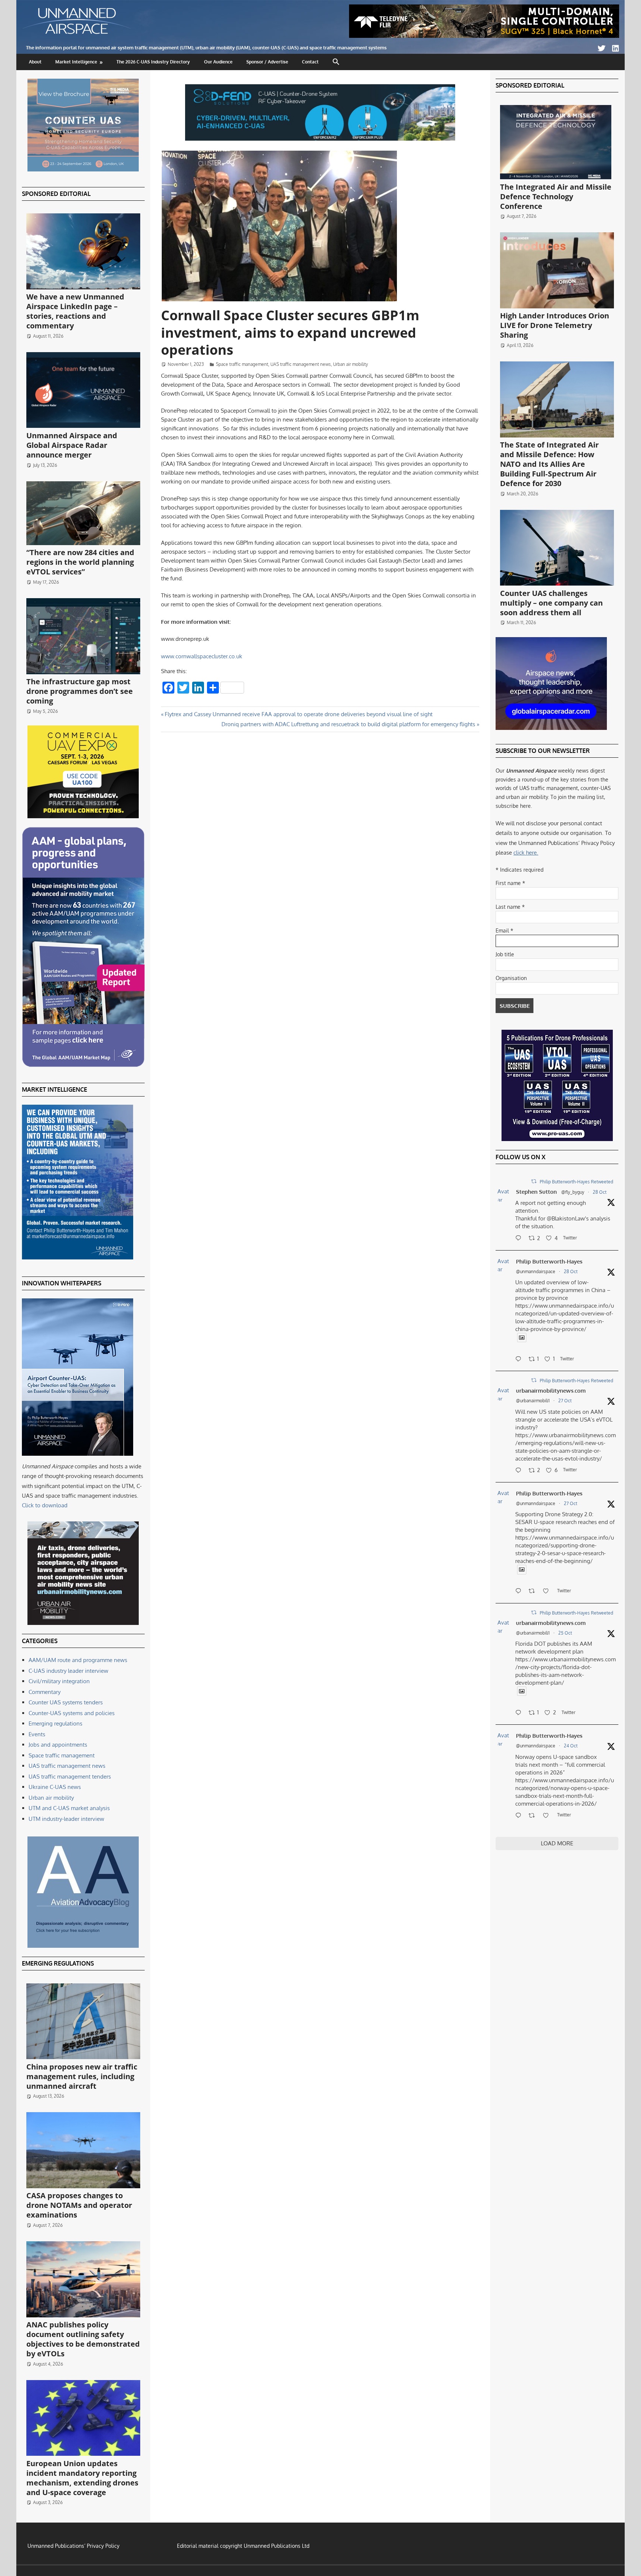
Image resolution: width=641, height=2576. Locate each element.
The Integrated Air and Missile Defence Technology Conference (556, 196)
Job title (505, 954)
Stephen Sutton (536, 1192)
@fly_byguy (573, 1192)
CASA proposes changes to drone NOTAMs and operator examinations (79, 2205)
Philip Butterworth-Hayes (549, 1261)
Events (37, 1734)
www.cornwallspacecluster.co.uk (202, 656)
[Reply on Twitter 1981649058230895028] (520, 1816)
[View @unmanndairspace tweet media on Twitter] (522, 1338)
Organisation (511, 978)
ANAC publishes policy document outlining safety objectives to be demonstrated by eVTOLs (83, 2339)
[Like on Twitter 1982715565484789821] (548, 1592)
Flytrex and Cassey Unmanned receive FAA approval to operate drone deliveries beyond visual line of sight (298, 714)
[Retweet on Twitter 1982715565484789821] (534, 1592)
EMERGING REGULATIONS (58, 1963)
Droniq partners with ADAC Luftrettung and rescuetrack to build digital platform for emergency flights (348, 724)
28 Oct (600, 1192)
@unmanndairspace (536, 1271)
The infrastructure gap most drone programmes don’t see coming (80, 691)
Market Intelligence (76, 62)
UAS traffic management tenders (70, 1777)
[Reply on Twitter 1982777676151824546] (520, 1471)
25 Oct (565, 1633)
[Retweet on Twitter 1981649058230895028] (534, 1816)
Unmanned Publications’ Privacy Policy (73, 2546)
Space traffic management (242, 364)
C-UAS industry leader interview (68, 1671)
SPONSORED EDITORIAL (56, 194)
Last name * (510, 907)
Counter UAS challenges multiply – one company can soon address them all (551, 603)
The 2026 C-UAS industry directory (153, 62)
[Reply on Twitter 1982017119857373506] (520, 1713)
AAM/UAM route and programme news (78, 1660)
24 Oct (571, 1746)
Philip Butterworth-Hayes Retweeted (576, 1182)
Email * (504, 930)
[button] (336, 62)
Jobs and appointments (58, 1745)
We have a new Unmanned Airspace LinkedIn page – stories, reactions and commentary (75, 311)
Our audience (218, 62)
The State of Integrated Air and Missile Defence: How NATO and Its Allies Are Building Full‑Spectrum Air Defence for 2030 (549, 464)
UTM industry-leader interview (66, 1819)
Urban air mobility (351, 364)
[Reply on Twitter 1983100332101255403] (520, 1239)
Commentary (45, 1692)
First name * (510, 883)
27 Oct (565, 1401)
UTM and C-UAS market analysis (69, 1808)
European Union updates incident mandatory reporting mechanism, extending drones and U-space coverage (82, 2478)
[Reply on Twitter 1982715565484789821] (520, 1592)
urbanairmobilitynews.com (551, 1391)
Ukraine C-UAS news (55, 1787)
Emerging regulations (55, 1723)
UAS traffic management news (301, 364)
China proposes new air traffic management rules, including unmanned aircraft (82, 2076)
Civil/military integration (59, 1681)
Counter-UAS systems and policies (72, 1713)
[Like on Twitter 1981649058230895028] (548, 1816)
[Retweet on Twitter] (534, 1181)
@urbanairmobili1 (533, 1401)
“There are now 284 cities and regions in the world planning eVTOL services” (80, 562)
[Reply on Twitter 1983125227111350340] (520, 1360)
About (35, 62)
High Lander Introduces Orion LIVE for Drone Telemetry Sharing (555, 325)
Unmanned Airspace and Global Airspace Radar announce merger (72, 445)
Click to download (45, 1505)
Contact (310, 62)
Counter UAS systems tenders (66, 1702)
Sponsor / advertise (267, 62)
